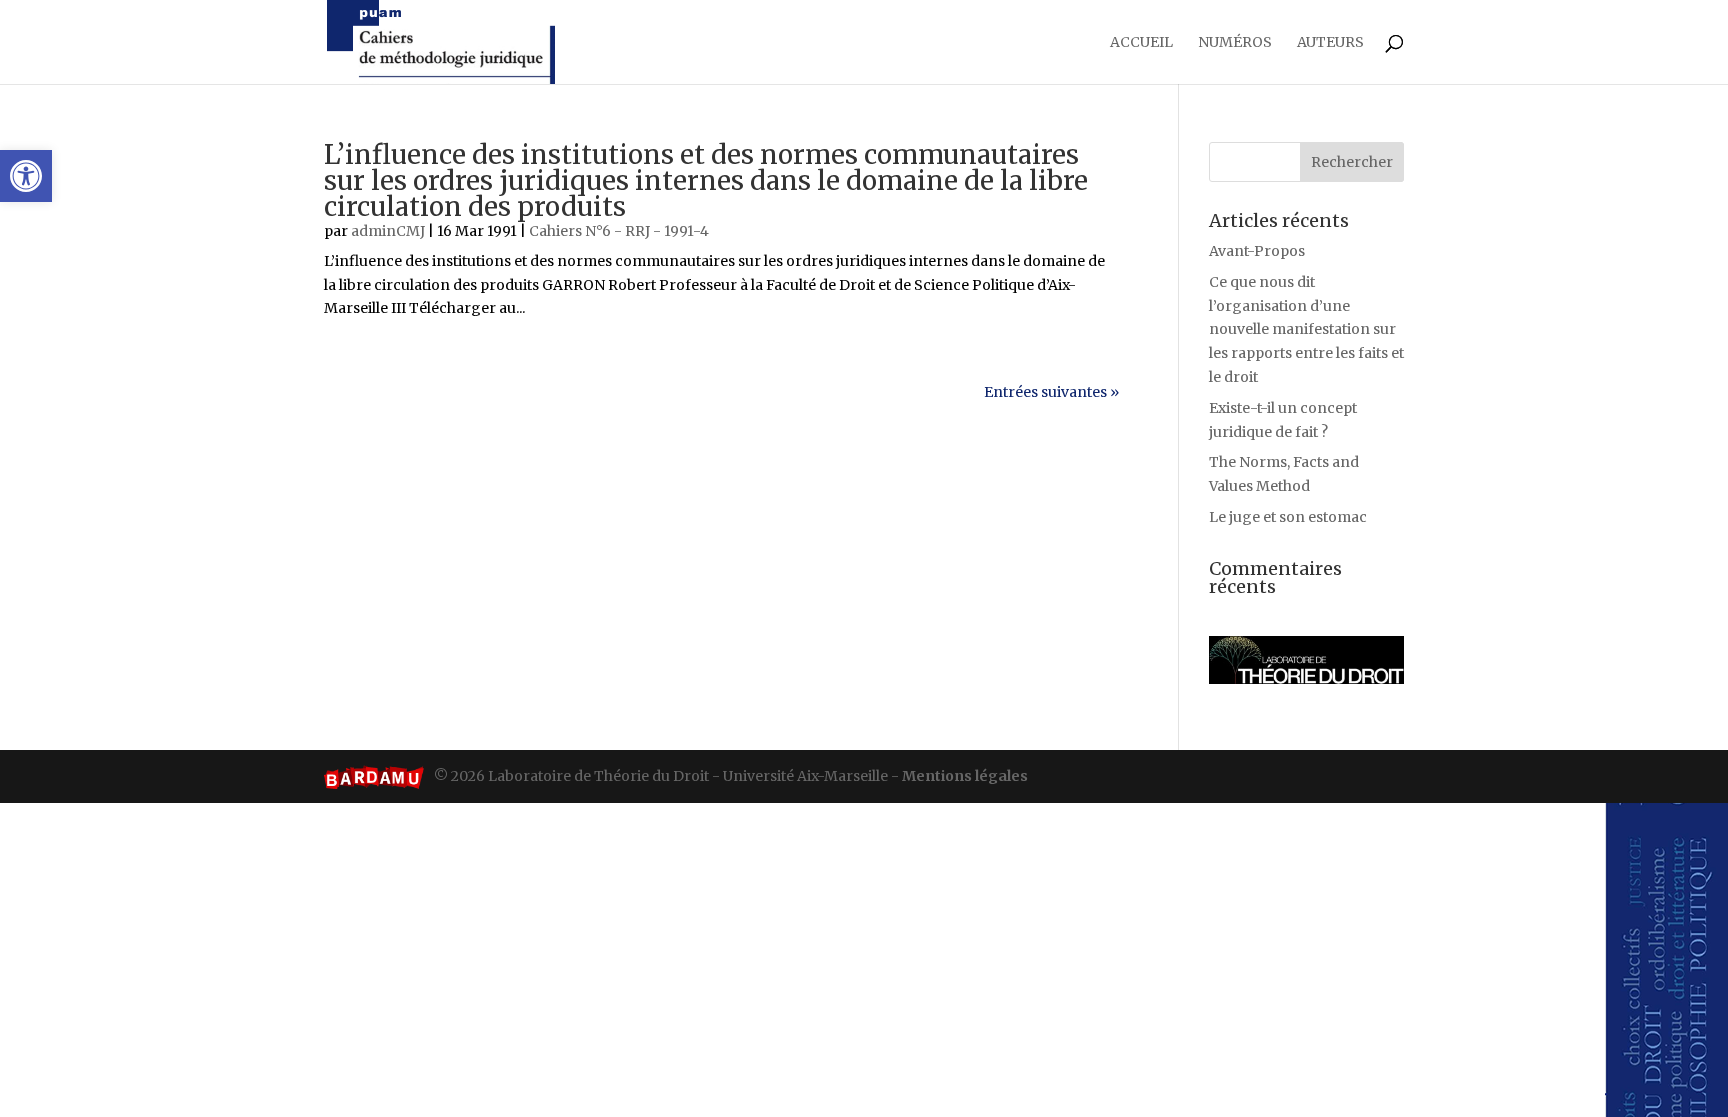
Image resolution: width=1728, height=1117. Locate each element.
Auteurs (1330, 43)
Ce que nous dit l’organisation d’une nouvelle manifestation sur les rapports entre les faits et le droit (1306, 329)
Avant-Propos (1257, 251)
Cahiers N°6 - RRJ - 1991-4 (619, 231)
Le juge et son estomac (1288, 517)
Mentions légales (965, 776)
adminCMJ (388, 231)
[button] (26, 176)
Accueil (1141, 43)
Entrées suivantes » (1051, 392)
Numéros (1235, 43)
